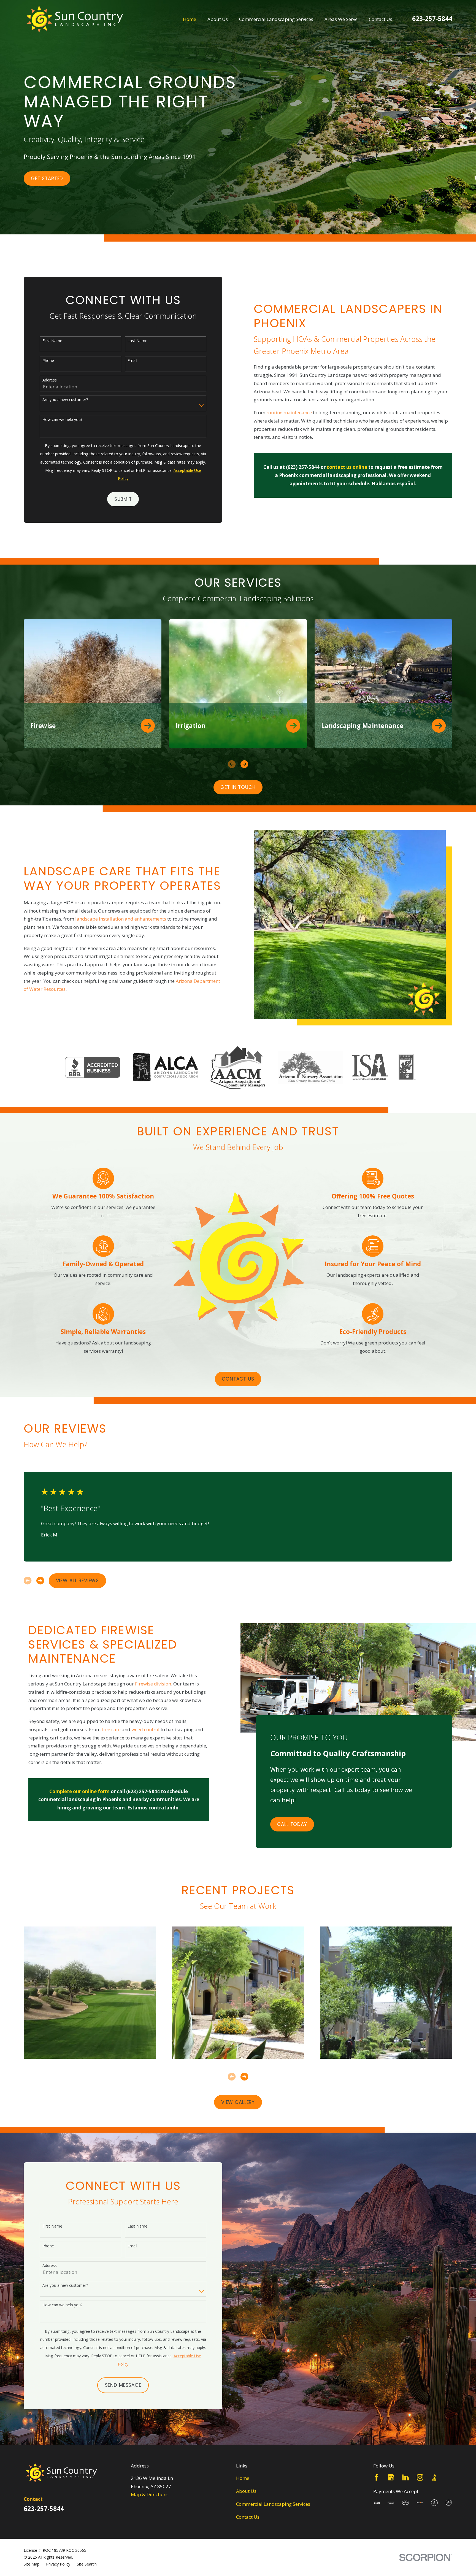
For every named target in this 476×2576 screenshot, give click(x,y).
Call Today (292, 1824)
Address (50, 380)
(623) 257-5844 (303, 467)
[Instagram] (420, 2477)
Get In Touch (238, 787)
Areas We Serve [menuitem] (341, 19)
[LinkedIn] (405, 2477)
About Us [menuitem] (218, 19)
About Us (246, 2491)
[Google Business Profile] (391, 2477)
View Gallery (238, 2102)
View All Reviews (78, 1581)
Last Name (137, 341)
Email (132, 361)
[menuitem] (32, 2564)
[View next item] (244, 764)
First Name (52, 341)
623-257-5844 (432, 19)
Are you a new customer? (65, 400)
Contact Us (238, 1379)
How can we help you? (62, 420)
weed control (146, 1729)
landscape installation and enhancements (121, 919)
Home (243, 2478)
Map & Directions (150, 2494)
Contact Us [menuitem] (381, 19)
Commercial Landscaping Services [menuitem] (276, 19)
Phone (48, 361)
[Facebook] (377, 2477)
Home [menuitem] (190, 19)
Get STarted (47, 178)
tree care (111, 1729)
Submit (123, 499)
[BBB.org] (434, 2477)
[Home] (75, 19)
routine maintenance (289, 412)
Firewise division (153, 1684)
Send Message (123, 2385)
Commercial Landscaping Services (273, 2504)
